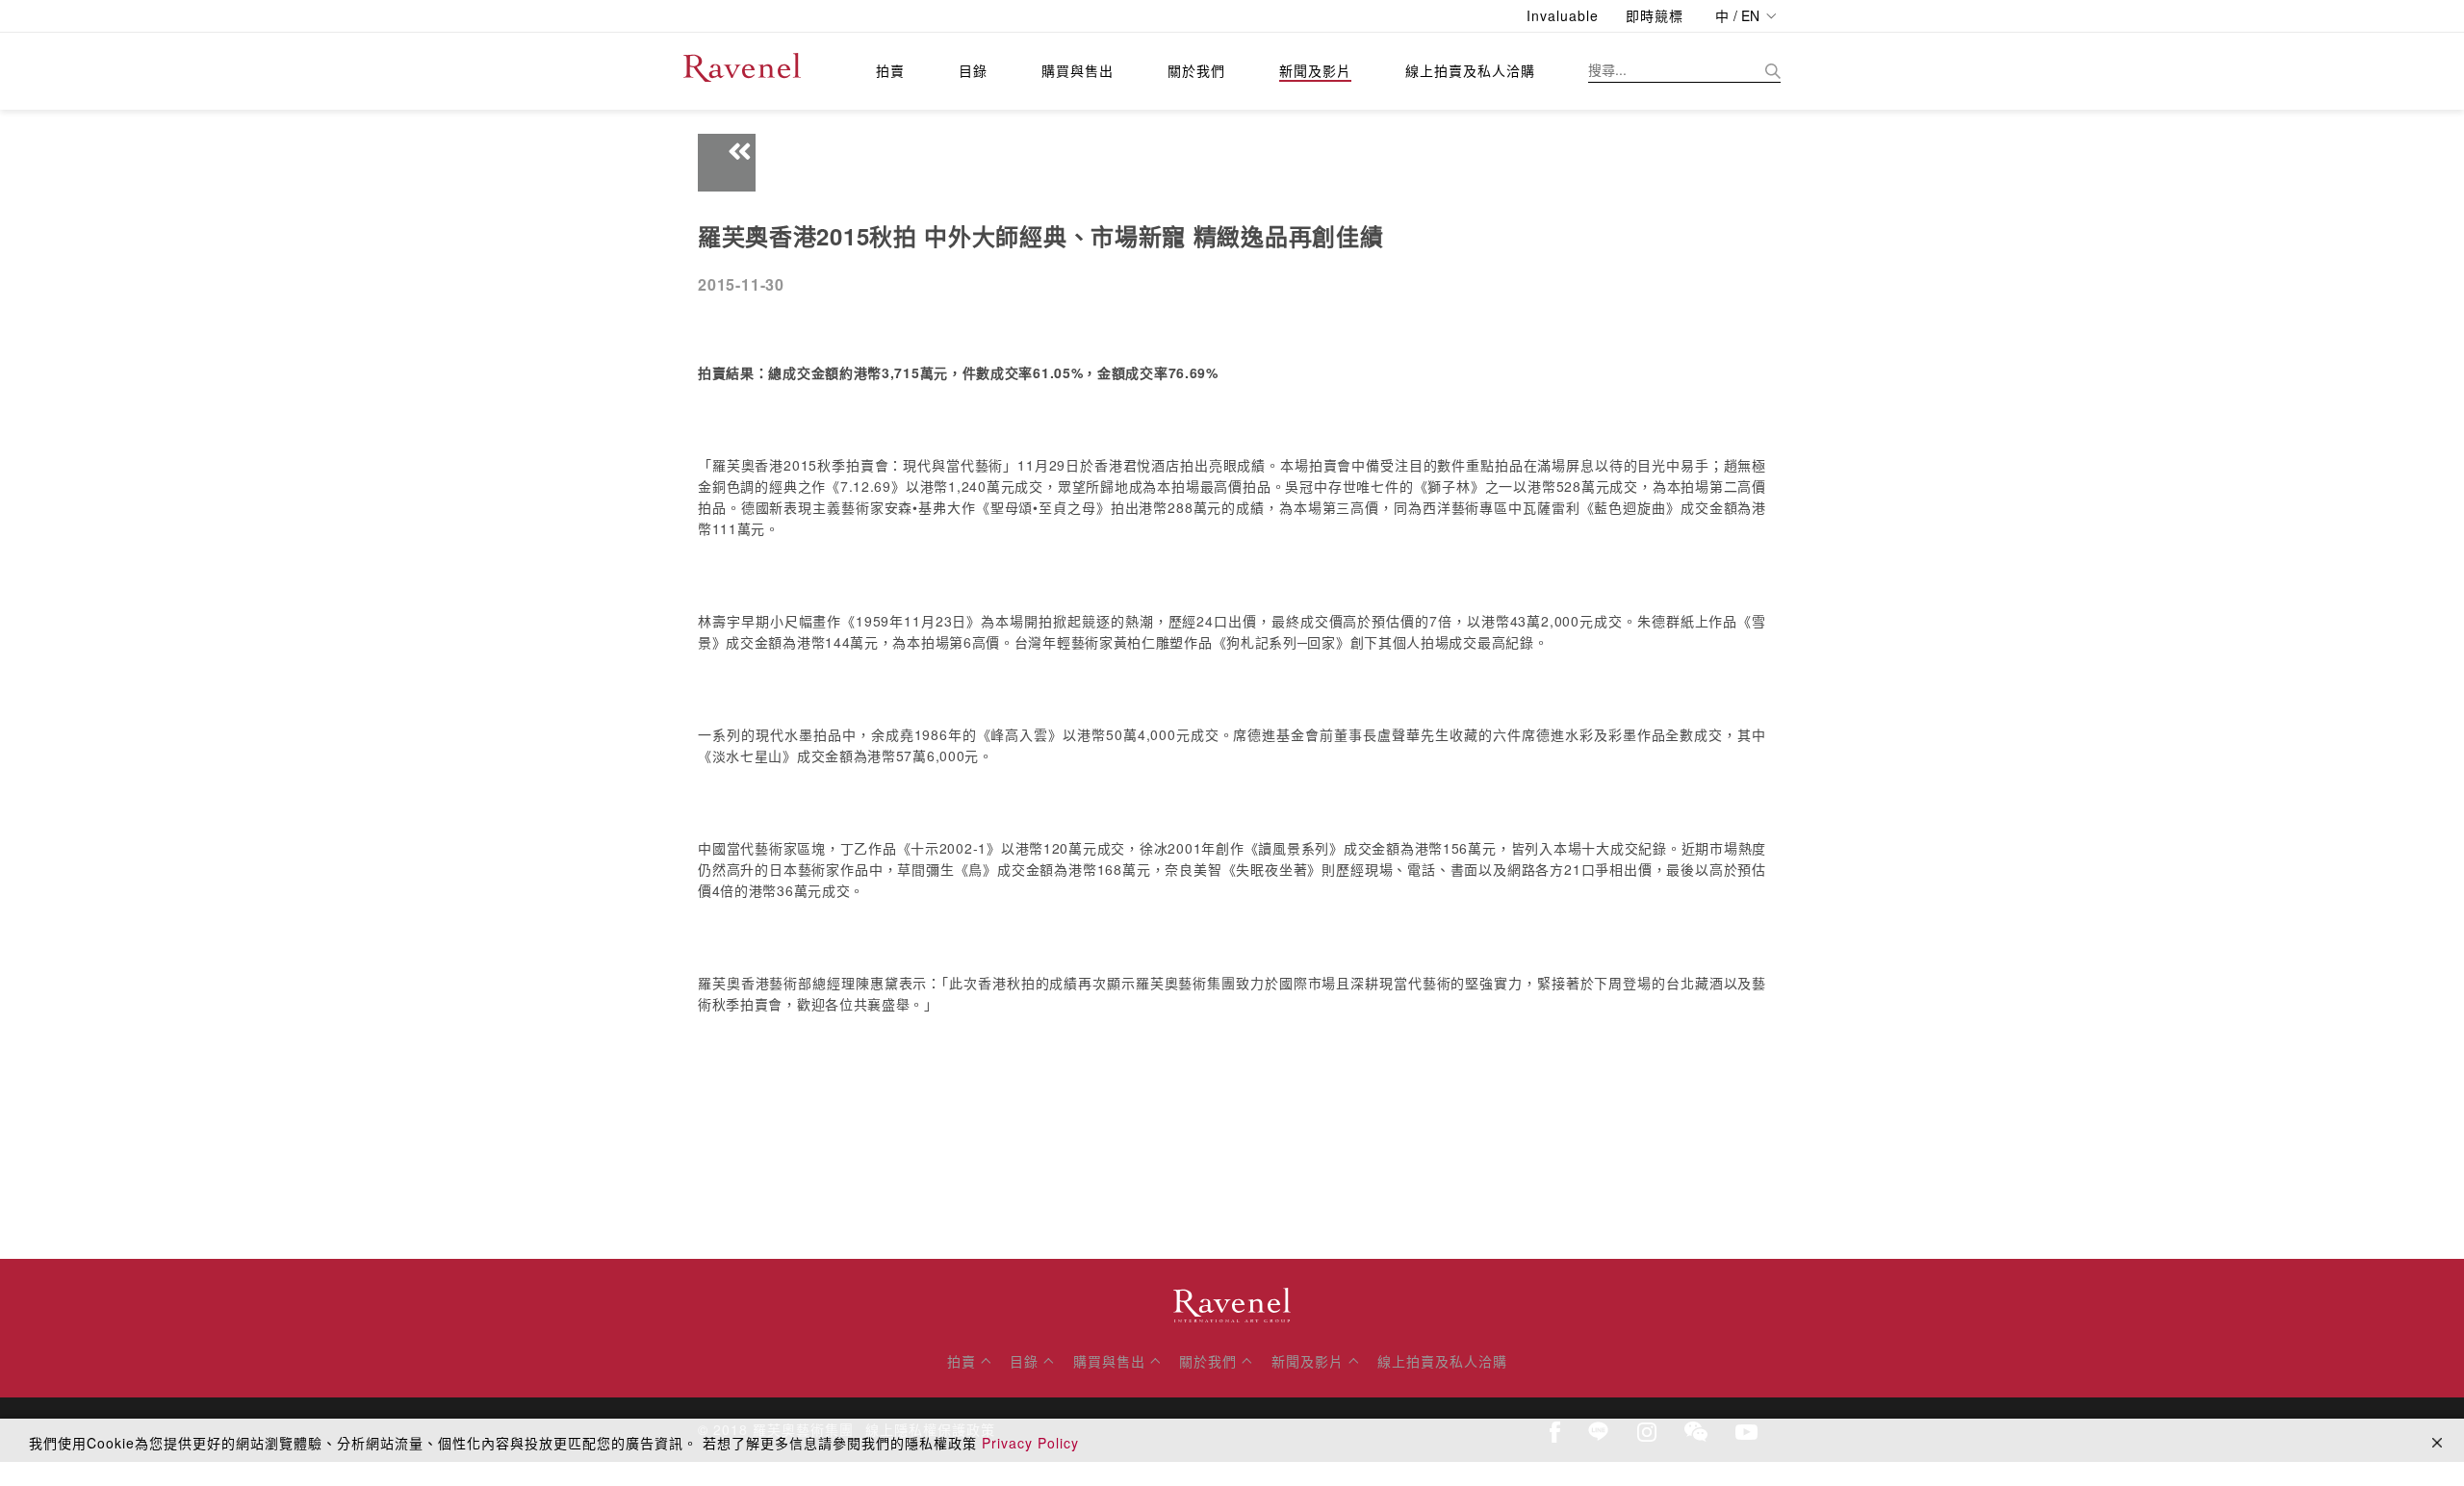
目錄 (973, 70)
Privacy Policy (1030, 1443)
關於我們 (1196, 70)
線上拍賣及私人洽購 (1470, 70)
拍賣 (890, 70)
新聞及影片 (1315, 70)
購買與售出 (1078, 70)
